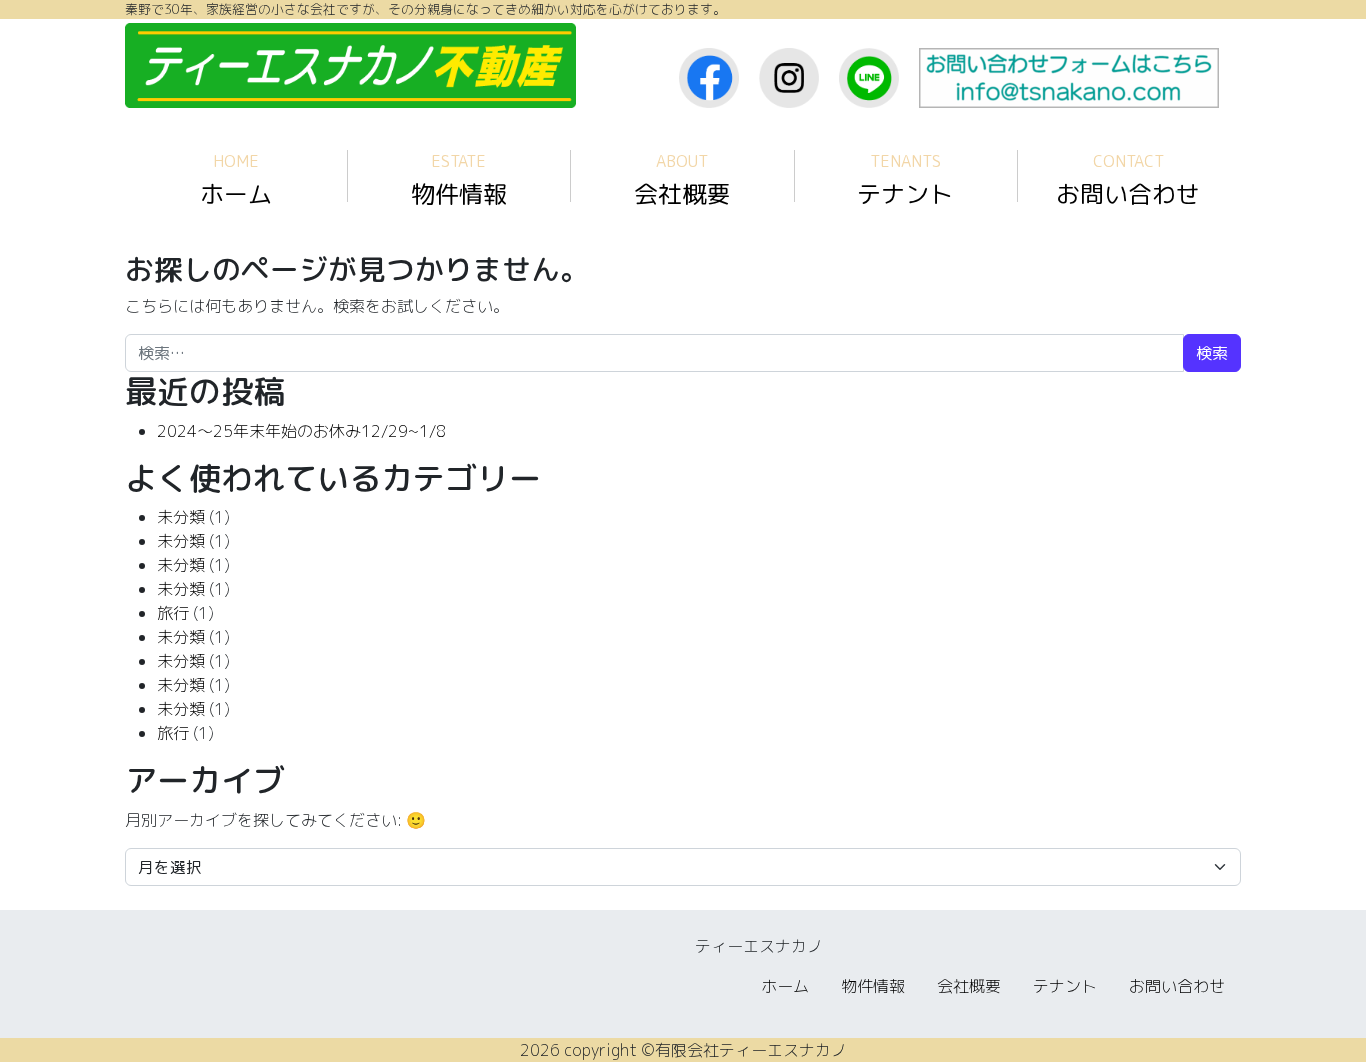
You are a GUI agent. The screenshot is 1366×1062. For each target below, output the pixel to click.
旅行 (173, 613)
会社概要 (682, 180)
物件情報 (459, 180)
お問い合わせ (1128, 180)
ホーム (236, 180)
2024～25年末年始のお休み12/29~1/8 (301, 431)
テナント (905, 180)
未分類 (181, 517)
